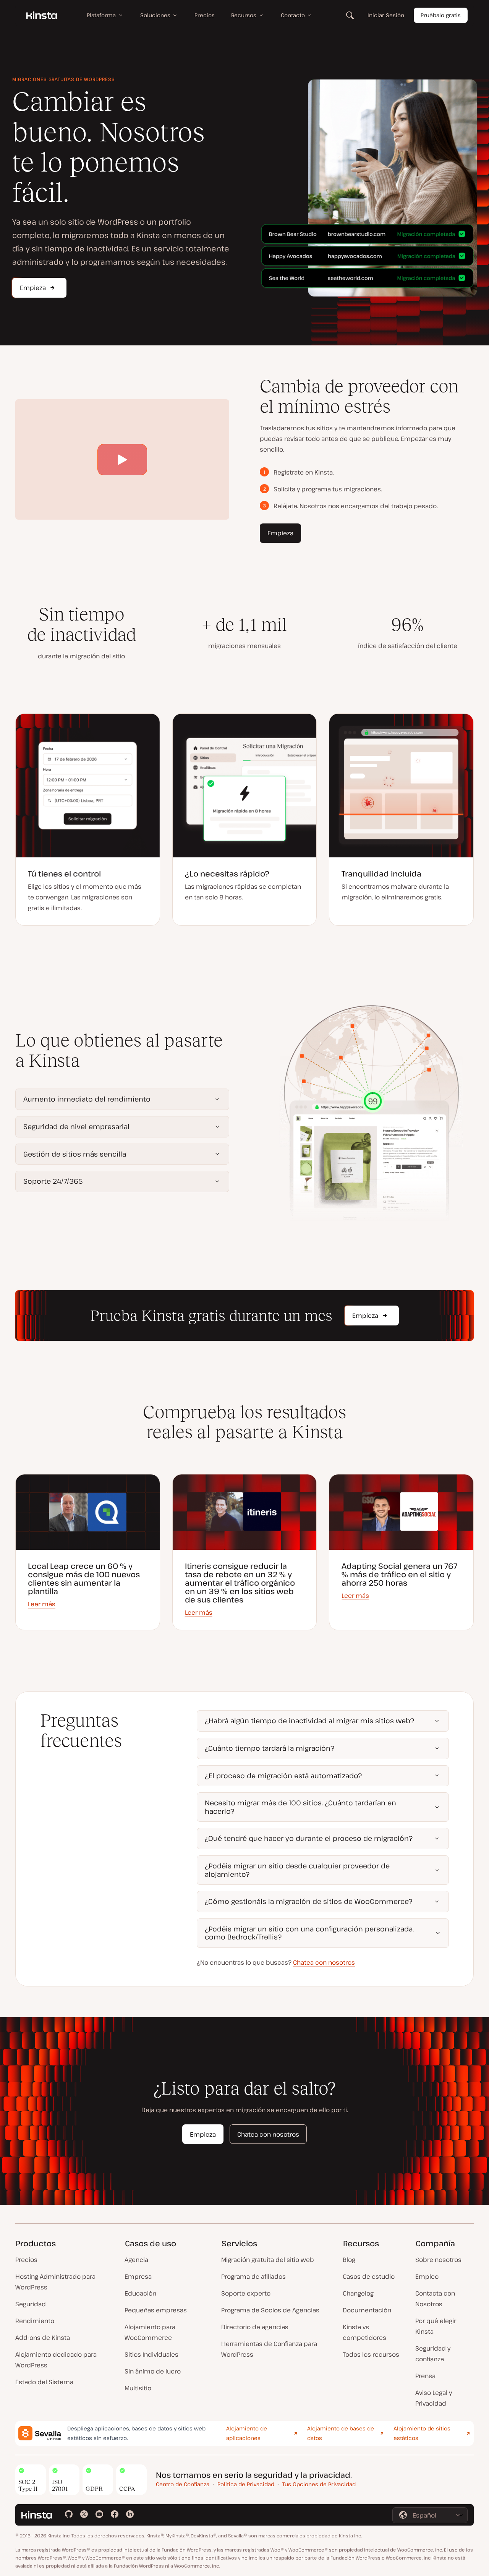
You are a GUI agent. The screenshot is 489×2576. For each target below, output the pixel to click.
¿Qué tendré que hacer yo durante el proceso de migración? (309, 1838)
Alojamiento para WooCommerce (150, 2332)
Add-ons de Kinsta (43, 2338)
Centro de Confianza (183, 2484)
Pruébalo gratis (441, 15)
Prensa (425, 2376)
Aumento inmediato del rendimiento (87, 1099)
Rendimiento (35, 2321)
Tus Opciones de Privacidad (319, 2484)
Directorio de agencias (255, 2327)
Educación (140, 2293)
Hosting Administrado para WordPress (55, 2282)
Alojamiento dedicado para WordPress (56, 2360)
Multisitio (138, 2388)
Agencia (136, 2260)
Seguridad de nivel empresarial (76, 1126)
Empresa (138, 2276)
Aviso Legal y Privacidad (434, 2398)
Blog (349, 2260)
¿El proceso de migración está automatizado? (283, 1776)
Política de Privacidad (246, 2484)
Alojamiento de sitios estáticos (422, 2433)
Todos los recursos (371, 2354)
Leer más (42, 1604)
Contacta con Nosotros (435, 2299)
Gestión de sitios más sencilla (75, 1154)
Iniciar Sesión (386, 15)
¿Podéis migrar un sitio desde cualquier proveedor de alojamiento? (297, 1870)
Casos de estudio (369, 2276)
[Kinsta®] (42, 15)
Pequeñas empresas (156, 2310)
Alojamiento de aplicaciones (247, 2433)
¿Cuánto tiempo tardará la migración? (270, 1748)
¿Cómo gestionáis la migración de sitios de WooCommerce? (308, 1901)
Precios (26, 2260)
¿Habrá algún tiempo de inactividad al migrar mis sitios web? (309, 1721)
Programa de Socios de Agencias (270, 2310)
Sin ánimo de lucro (153, 2371)
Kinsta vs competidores (364, 2332)
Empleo (427, 2276)
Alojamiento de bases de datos (341, 2433)
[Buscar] (350, 15)
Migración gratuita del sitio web (268, 2260)
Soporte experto (246, 2293)
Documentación (367, 2310)
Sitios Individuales (151, 2354)
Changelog (358, 2293)
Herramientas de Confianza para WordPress (269, 2349)
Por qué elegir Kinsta (436, 2326)
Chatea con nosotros (324, 1962)
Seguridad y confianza (433, 2354)
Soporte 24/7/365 (53, 1181)
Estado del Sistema (44, 2382)
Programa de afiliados (253, 2276)
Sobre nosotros (438, 2260)
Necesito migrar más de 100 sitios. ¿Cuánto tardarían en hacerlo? (300, 1807)
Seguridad (31, 2304)
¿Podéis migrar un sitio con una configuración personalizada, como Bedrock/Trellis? (309, 1933)
